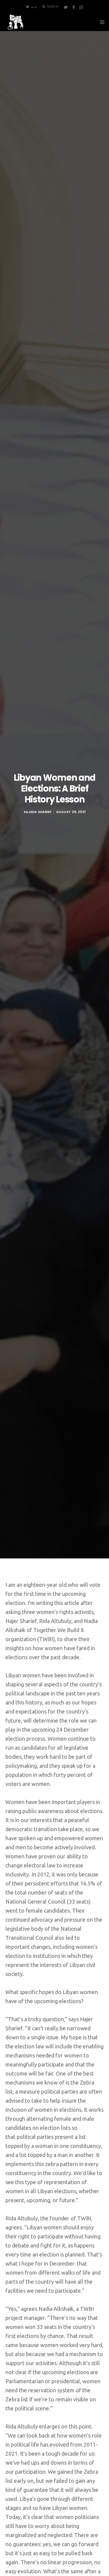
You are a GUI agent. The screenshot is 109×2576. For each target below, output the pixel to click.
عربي (34, 7)
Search (53, 7)
